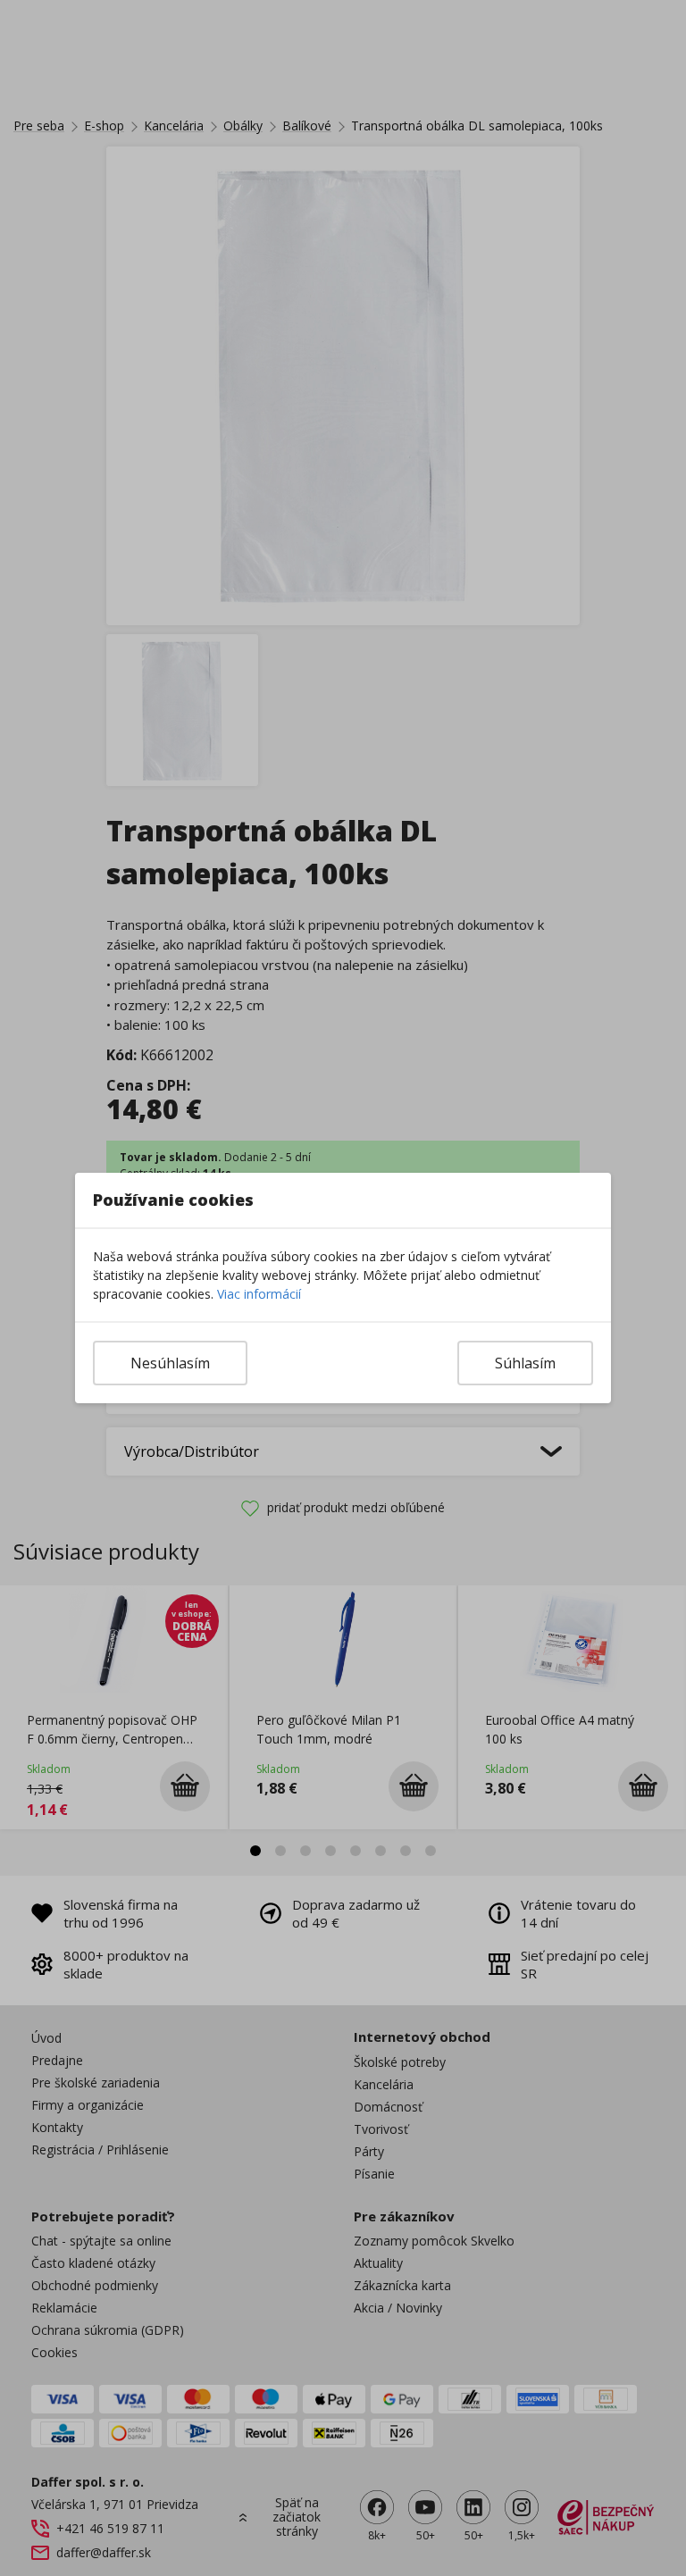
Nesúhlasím (170, 1363)
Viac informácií (259, 1294)
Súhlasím (525, 1363)
